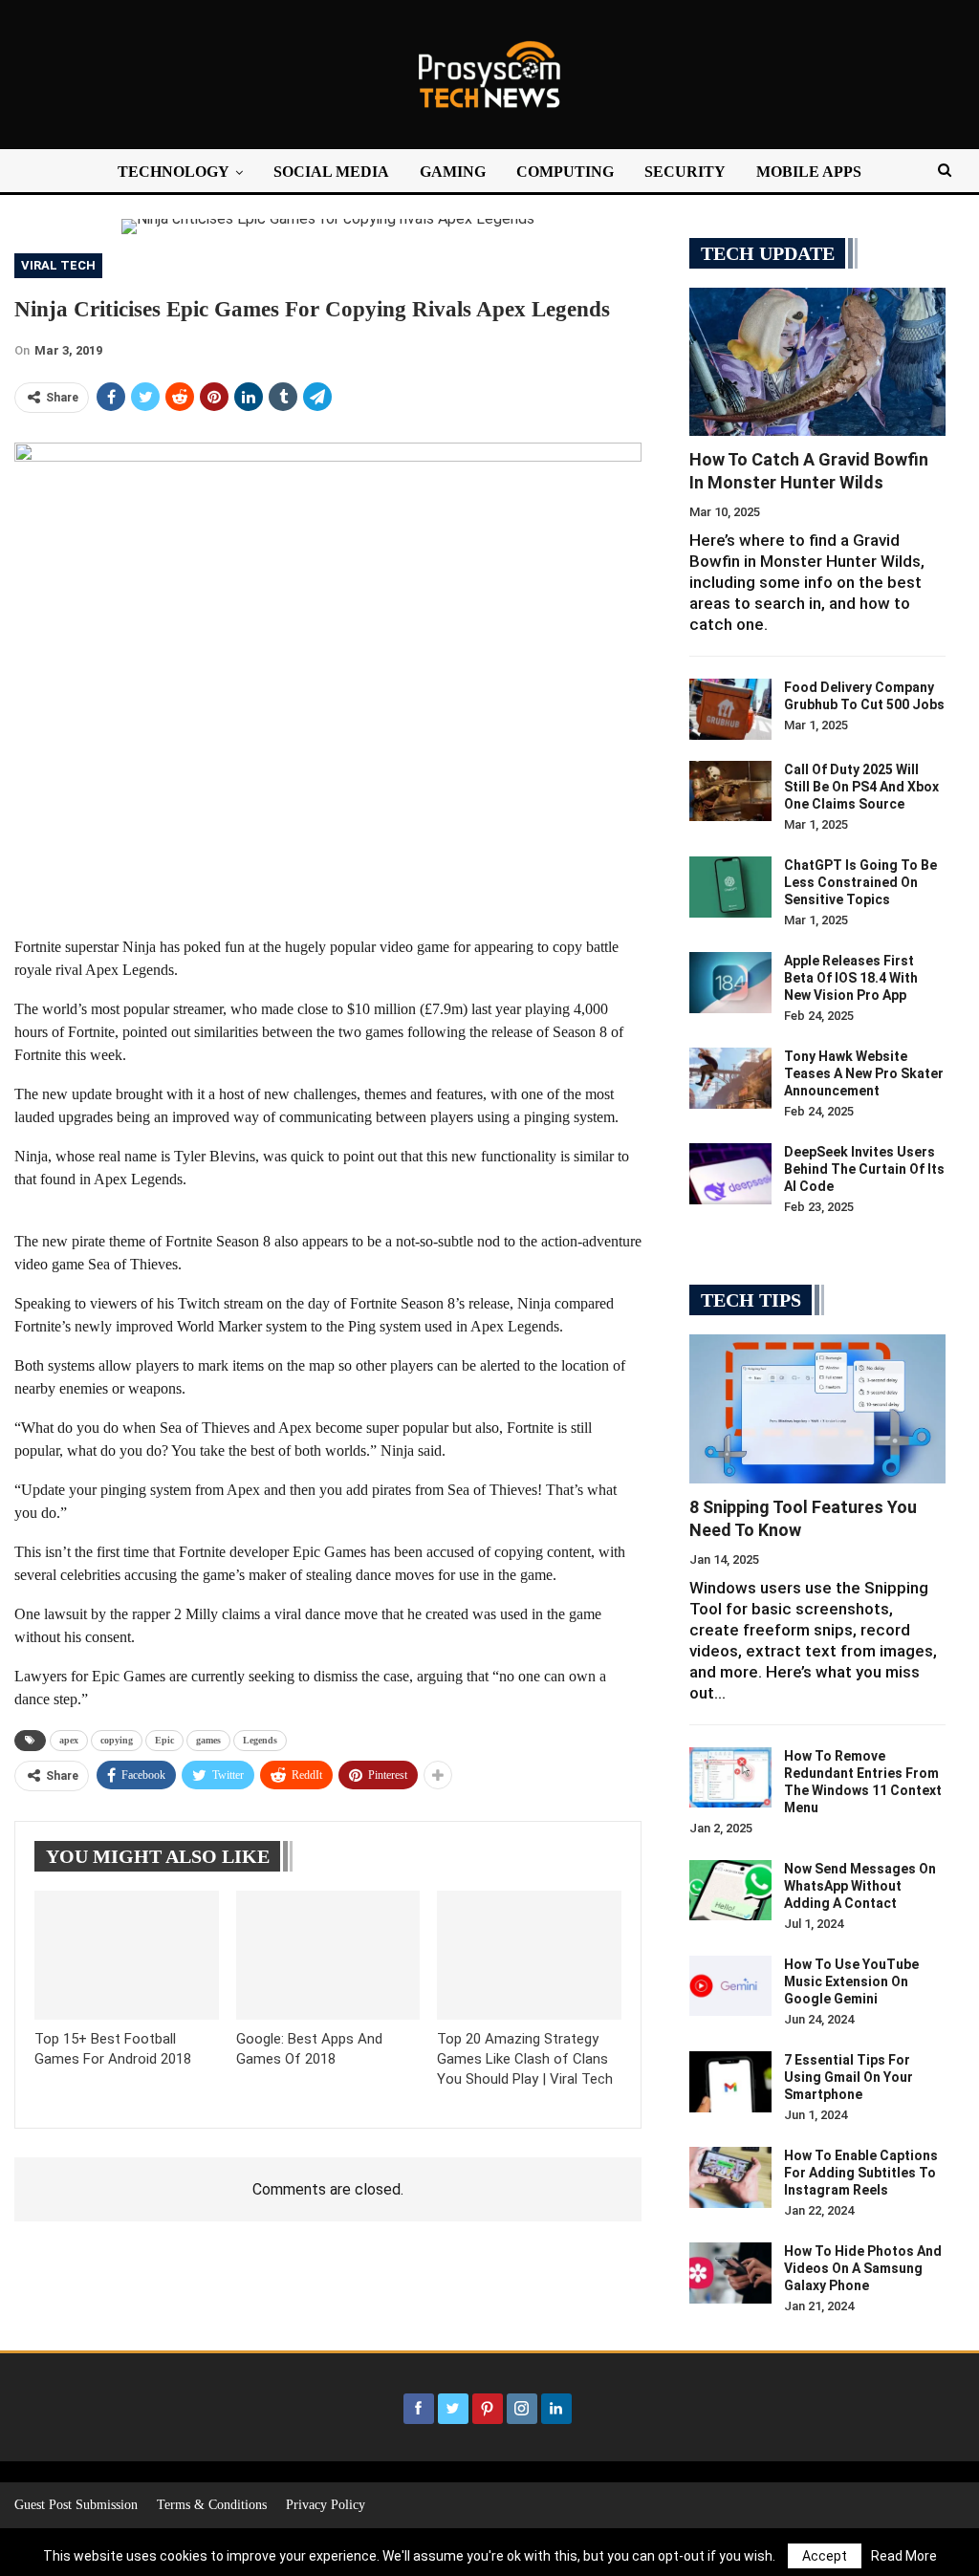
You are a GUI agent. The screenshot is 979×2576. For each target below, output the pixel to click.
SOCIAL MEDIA (331, 172)
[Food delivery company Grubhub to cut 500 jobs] (730, 709)
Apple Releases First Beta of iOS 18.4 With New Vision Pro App (851, 978)
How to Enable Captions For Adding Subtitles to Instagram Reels (861, 2173)
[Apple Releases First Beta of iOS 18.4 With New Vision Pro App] (730, 983)
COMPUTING (565, 172)
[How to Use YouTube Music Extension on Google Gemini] (730, 1986)
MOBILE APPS (809, 172)
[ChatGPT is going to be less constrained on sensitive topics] (730, 887)
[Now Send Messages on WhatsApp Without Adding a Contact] (730, 1891)
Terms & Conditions (212, 2505)
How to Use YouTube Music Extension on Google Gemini (851, 1981)
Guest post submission (76, 2505)
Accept (825, 2556)
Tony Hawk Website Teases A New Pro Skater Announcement (864, 1073)
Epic (164, 1740)
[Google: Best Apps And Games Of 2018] (328, 1955)
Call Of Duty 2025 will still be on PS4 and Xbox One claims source (861, 787)
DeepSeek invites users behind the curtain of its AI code (864, 1169)
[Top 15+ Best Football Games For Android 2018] (127, 1955)
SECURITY (685, 172)
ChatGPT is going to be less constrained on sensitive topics (860, 882)
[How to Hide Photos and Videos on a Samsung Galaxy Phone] (730, 2273)
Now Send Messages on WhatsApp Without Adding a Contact (860, 1886)
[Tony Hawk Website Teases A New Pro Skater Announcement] (730, 1078)
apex (69, 1740)
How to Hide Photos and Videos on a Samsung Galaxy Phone (863, 2268)
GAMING (453, 172)
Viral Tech (58, 265)
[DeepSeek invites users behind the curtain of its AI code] (730, 1174)
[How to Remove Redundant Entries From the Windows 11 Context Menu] (730, 1778)
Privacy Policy (326, 2505)
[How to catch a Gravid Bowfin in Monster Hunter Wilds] (817, 362)
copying (117, 1740)
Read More (904, 2556)
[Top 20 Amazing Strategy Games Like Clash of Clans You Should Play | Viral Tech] (529, 1955)
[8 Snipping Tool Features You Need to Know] (817, 1408)
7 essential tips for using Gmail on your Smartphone (848, 2077)
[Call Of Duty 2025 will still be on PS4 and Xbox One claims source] (730, 791)
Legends (260, 1740)
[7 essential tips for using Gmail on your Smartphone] (730, 2082)
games (208, 1740)
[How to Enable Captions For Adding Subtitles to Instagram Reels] (730, 2177)
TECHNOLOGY (174, 172)
